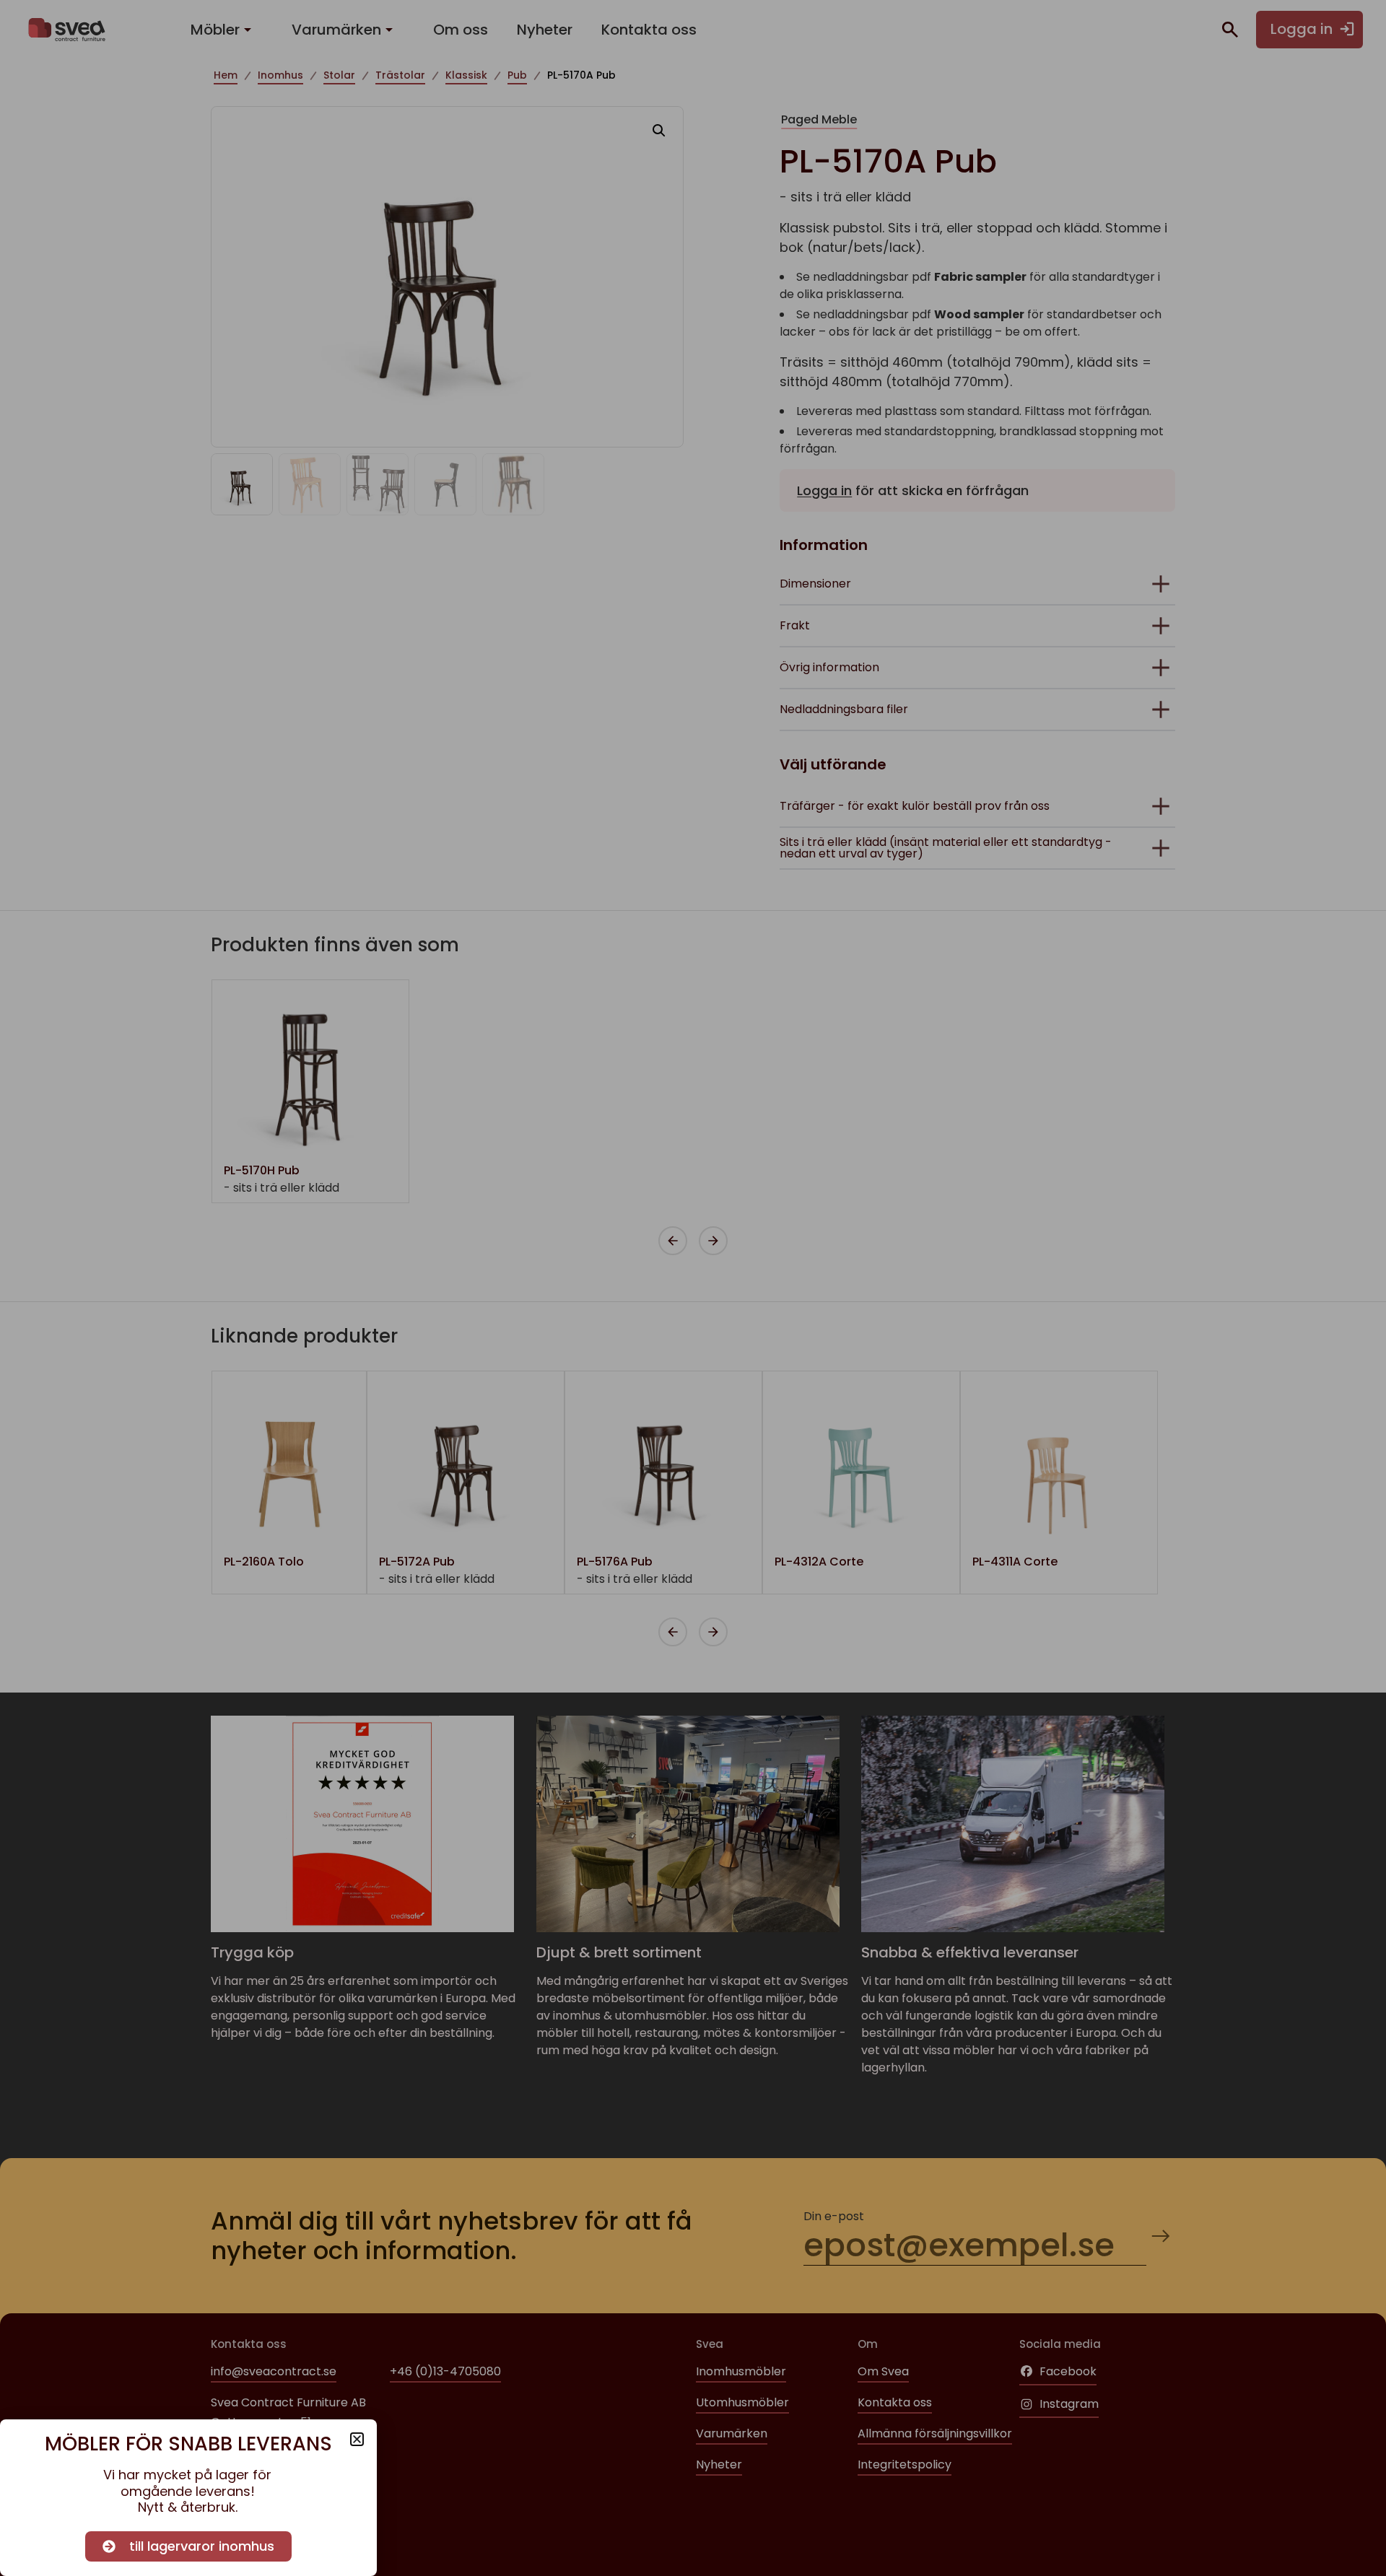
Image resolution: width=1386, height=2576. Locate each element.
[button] (357, 2439)
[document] (693, 1288)
